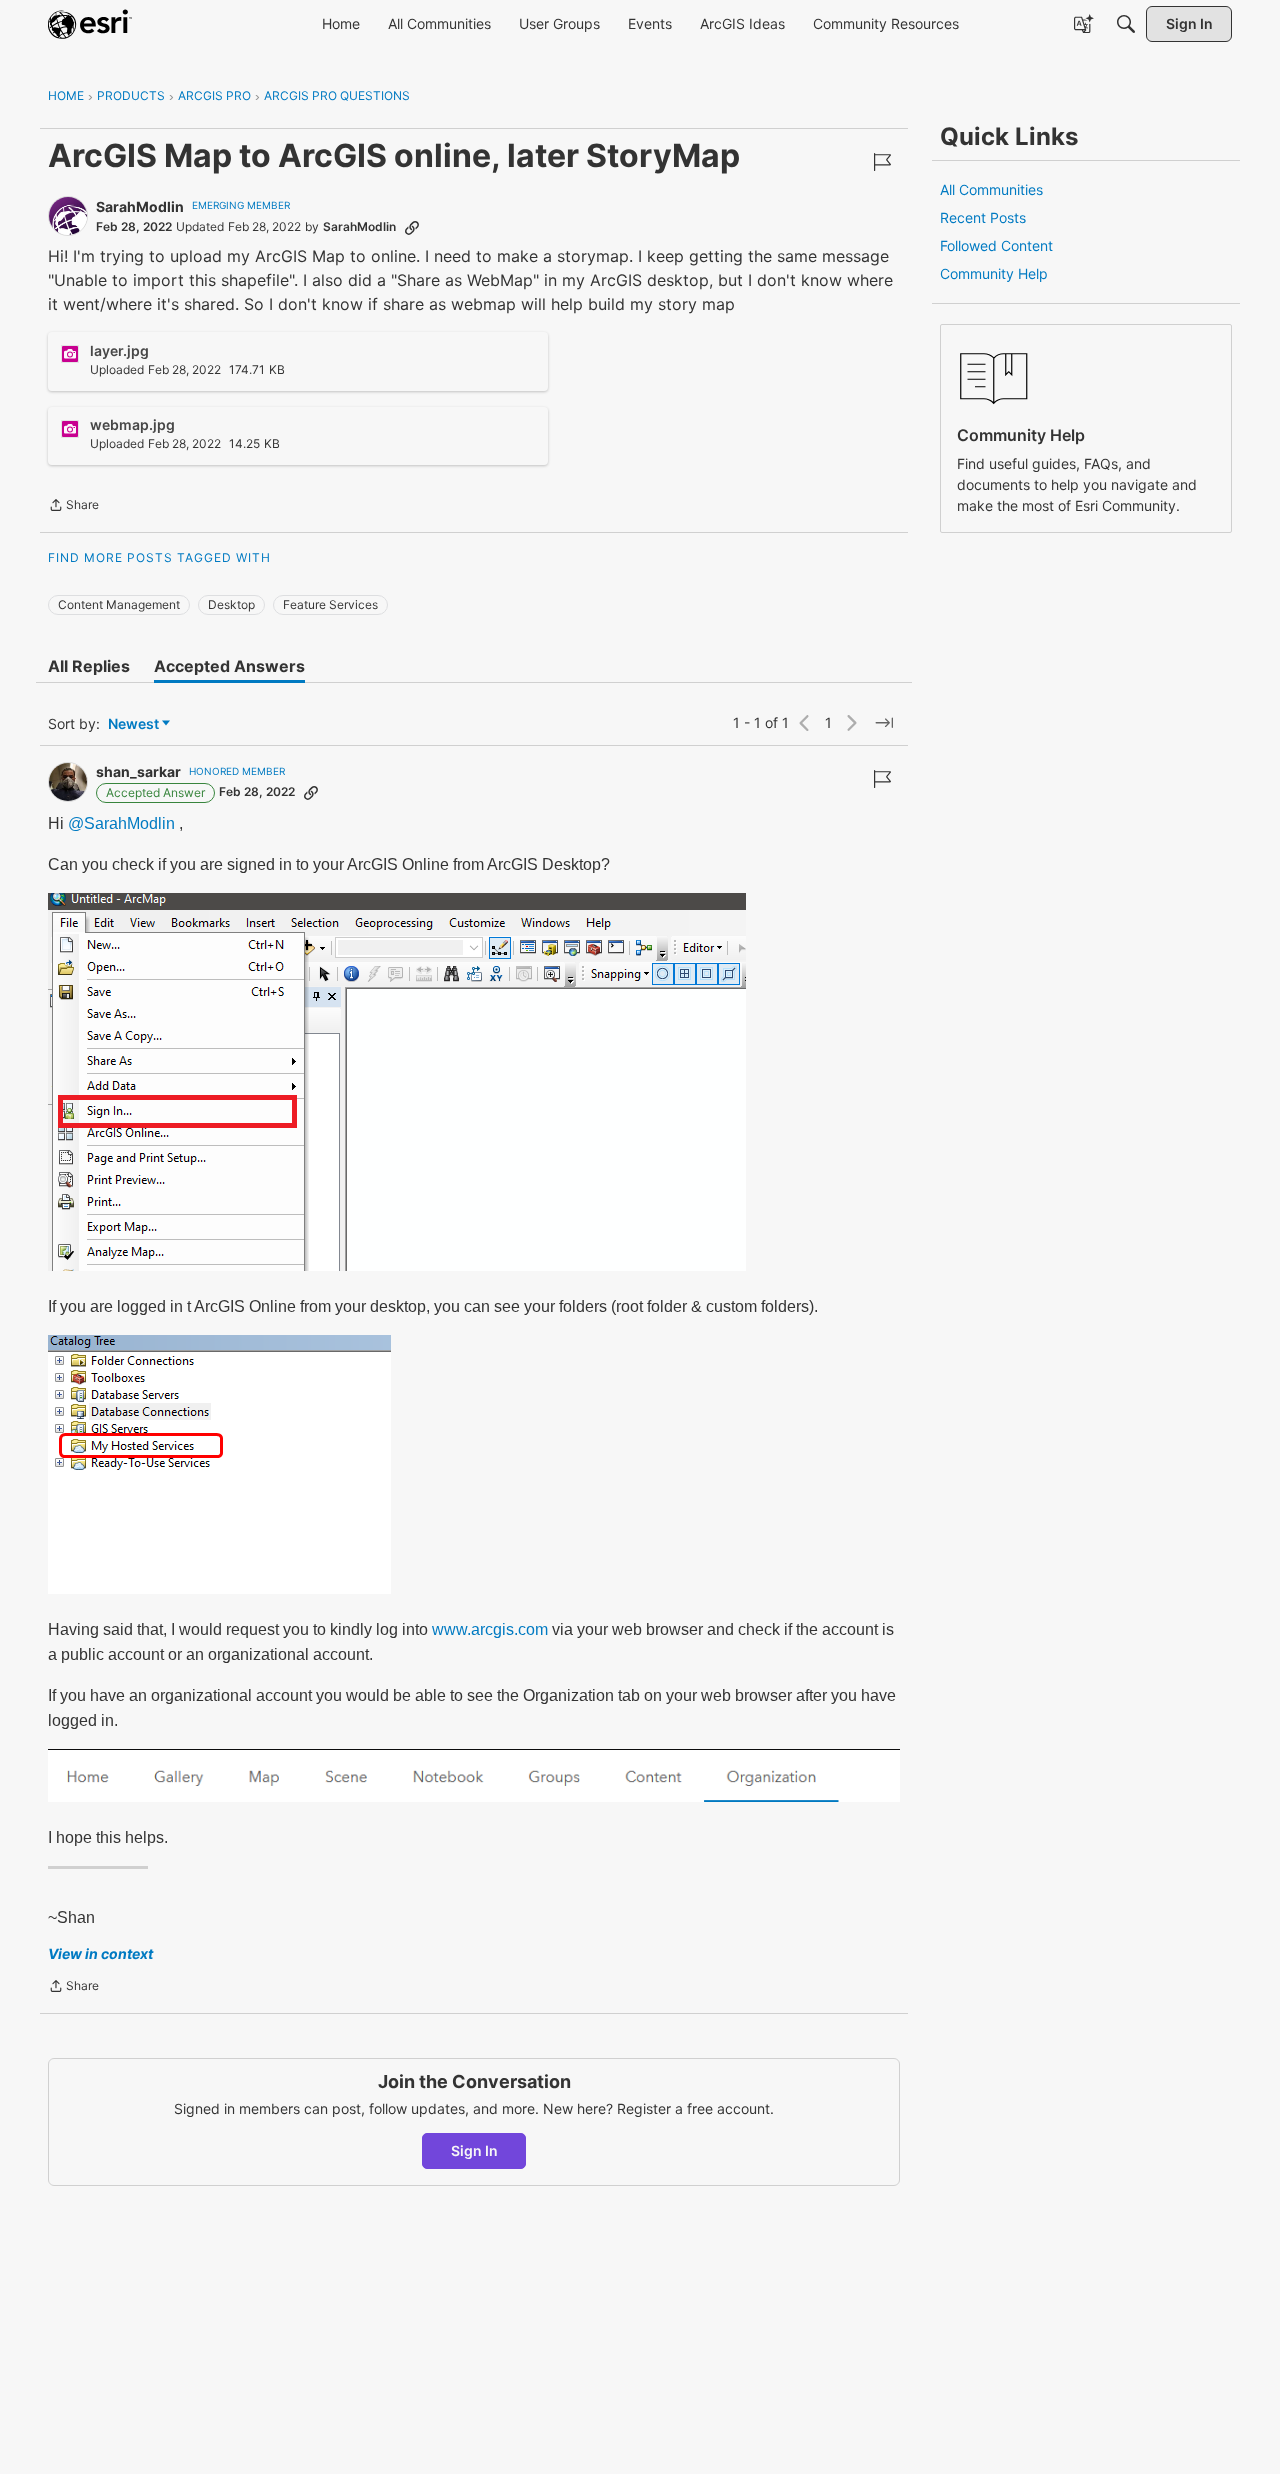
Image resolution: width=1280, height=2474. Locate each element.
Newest (133, 724)
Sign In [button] (474, 2150)
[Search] (1126, 24)
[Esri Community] (90, 24)
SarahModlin (140, 206)
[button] (397, 1082)
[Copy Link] (412, 227)
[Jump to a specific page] (884, 723)
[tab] (89, 666)
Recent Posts (983, 217)
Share (73, 507)
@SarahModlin (121, 823)
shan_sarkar (138, 771)
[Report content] (882, 162)
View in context (100, 1953)
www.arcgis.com (490, 1629)
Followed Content (996, 245)
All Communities (991, 189)
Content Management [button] (119, 604)
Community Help (994, 273)
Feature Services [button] (330, 604)
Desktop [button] (231, 604)
